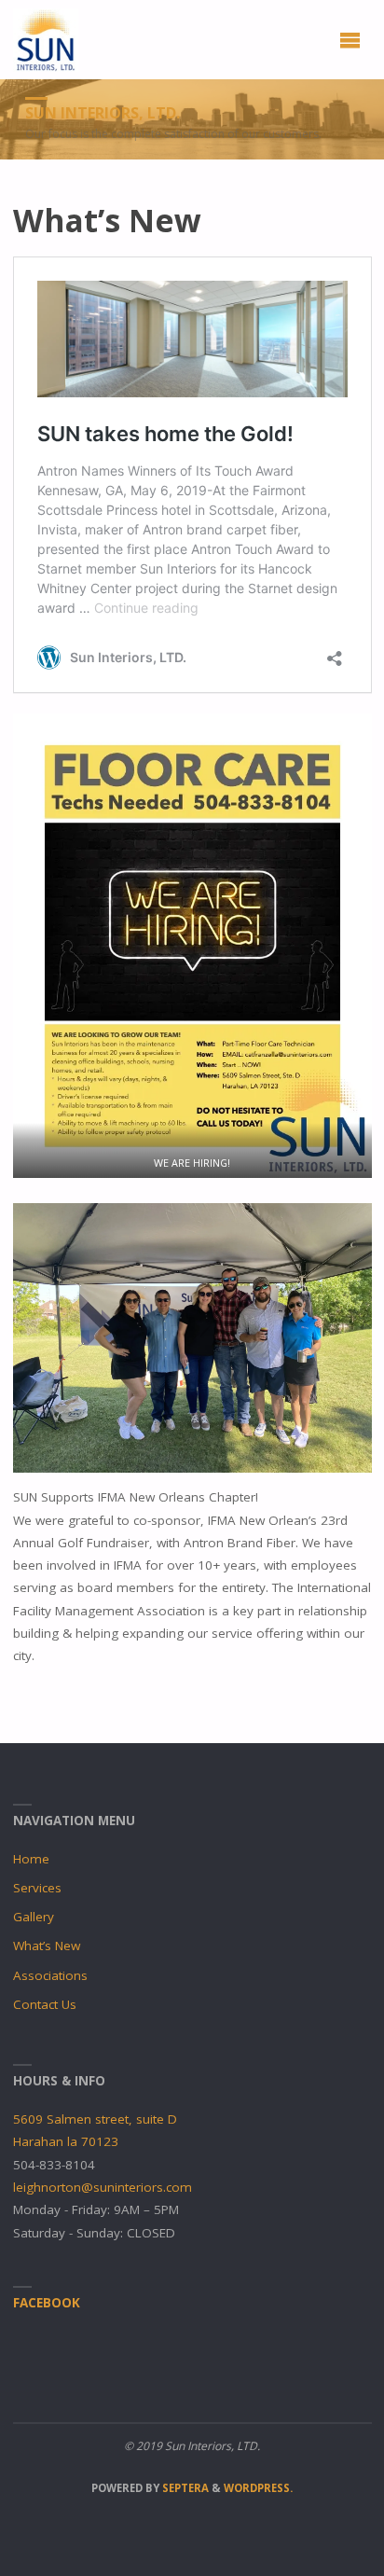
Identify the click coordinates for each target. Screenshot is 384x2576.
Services (37, 1888)
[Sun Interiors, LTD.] (46, 39)
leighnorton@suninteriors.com (103, 2187)
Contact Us (45, 2004)
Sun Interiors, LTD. (103, 113)
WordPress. (258, 2488)
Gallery (34, 1917)
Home (31, 1859)
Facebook (47, 2303)
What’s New (47, 1946)
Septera (184, 2488)
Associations (50, 1975)
